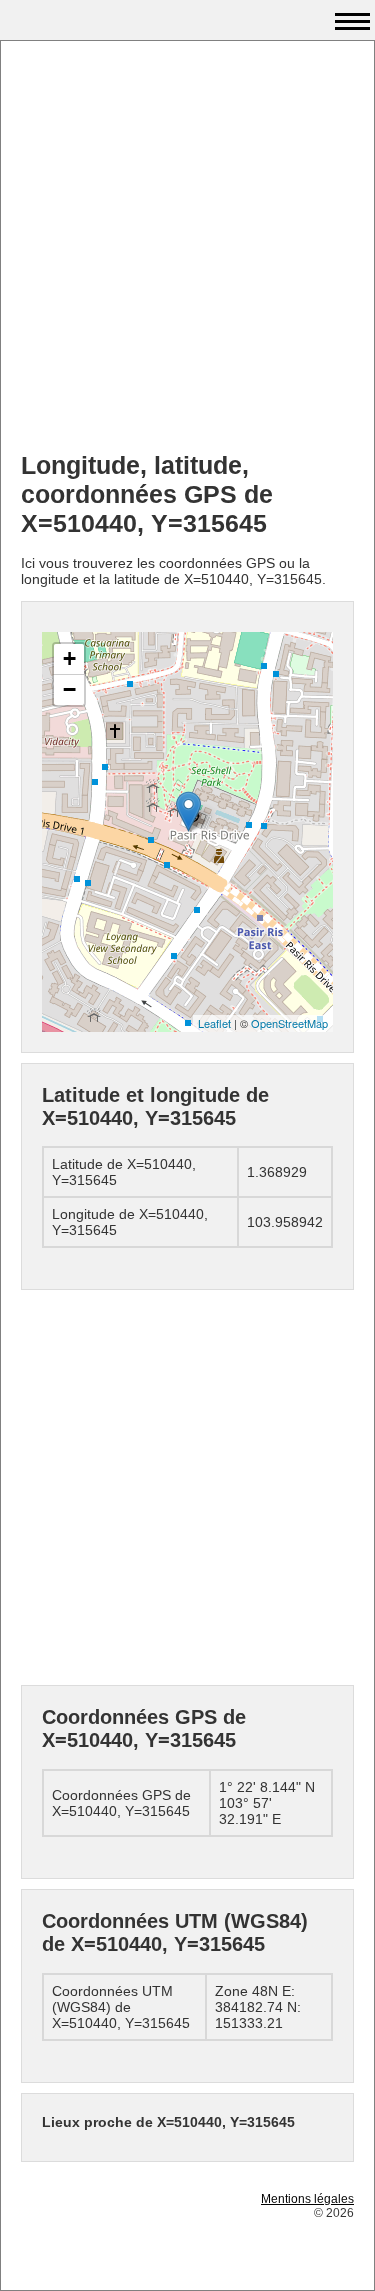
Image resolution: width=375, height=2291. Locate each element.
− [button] (69, 689)
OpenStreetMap (289, 1023)
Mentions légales (307, 2199)
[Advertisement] (187, 248)
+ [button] (69, 658)
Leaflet (214, 1023)
